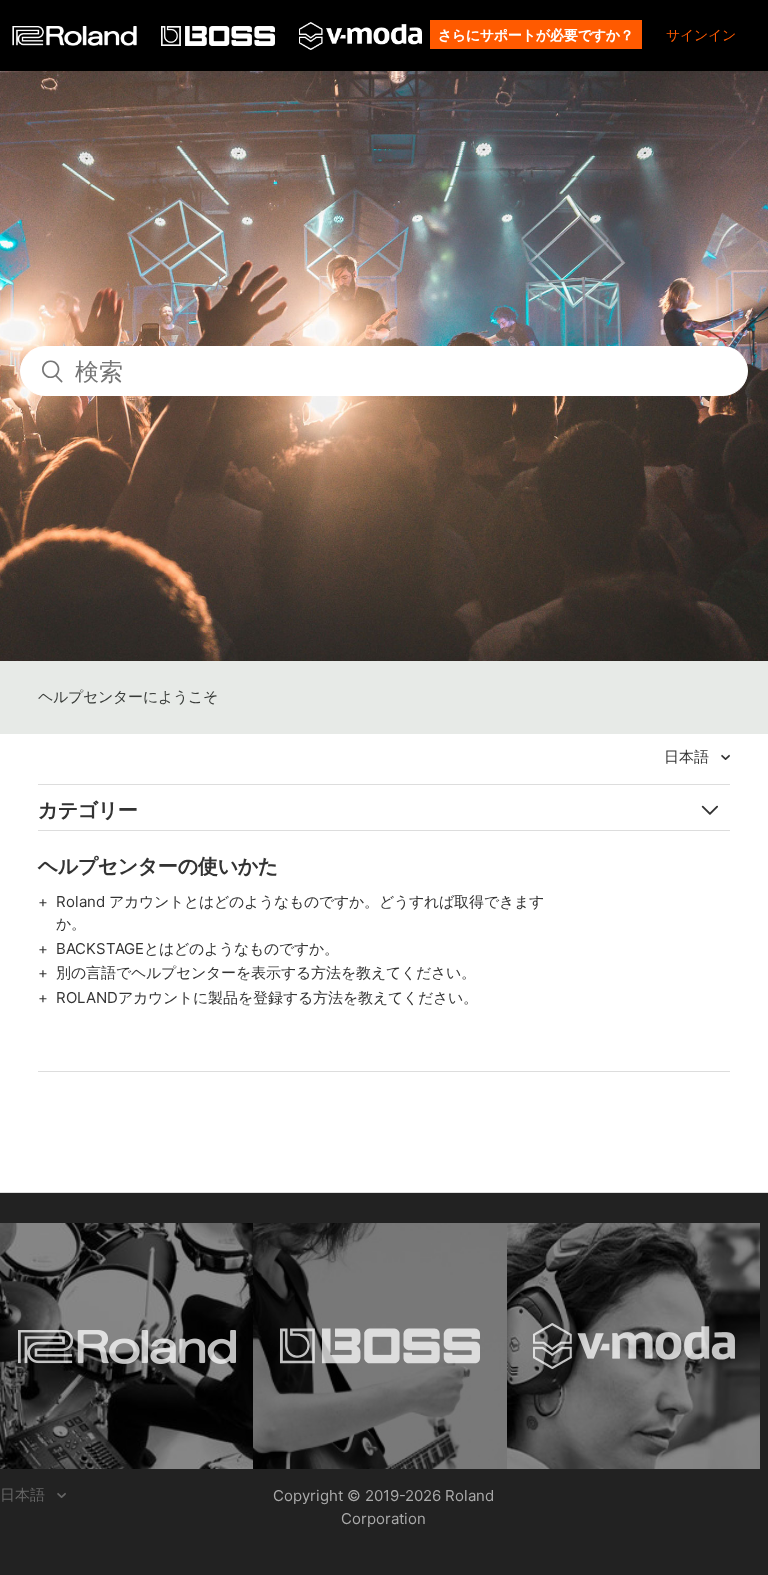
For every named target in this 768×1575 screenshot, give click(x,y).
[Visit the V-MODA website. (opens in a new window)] (633, 1346)
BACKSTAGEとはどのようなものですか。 (197, 948)
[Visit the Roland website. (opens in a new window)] (126, 1346)
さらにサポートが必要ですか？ (536, 34)
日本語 (688, 756)
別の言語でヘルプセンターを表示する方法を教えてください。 (266, 972)
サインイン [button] (701, 34)
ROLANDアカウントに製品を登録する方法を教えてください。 (267, 997)
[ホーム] (76, 40)
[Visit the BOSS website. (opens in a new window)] (379, 1346)
